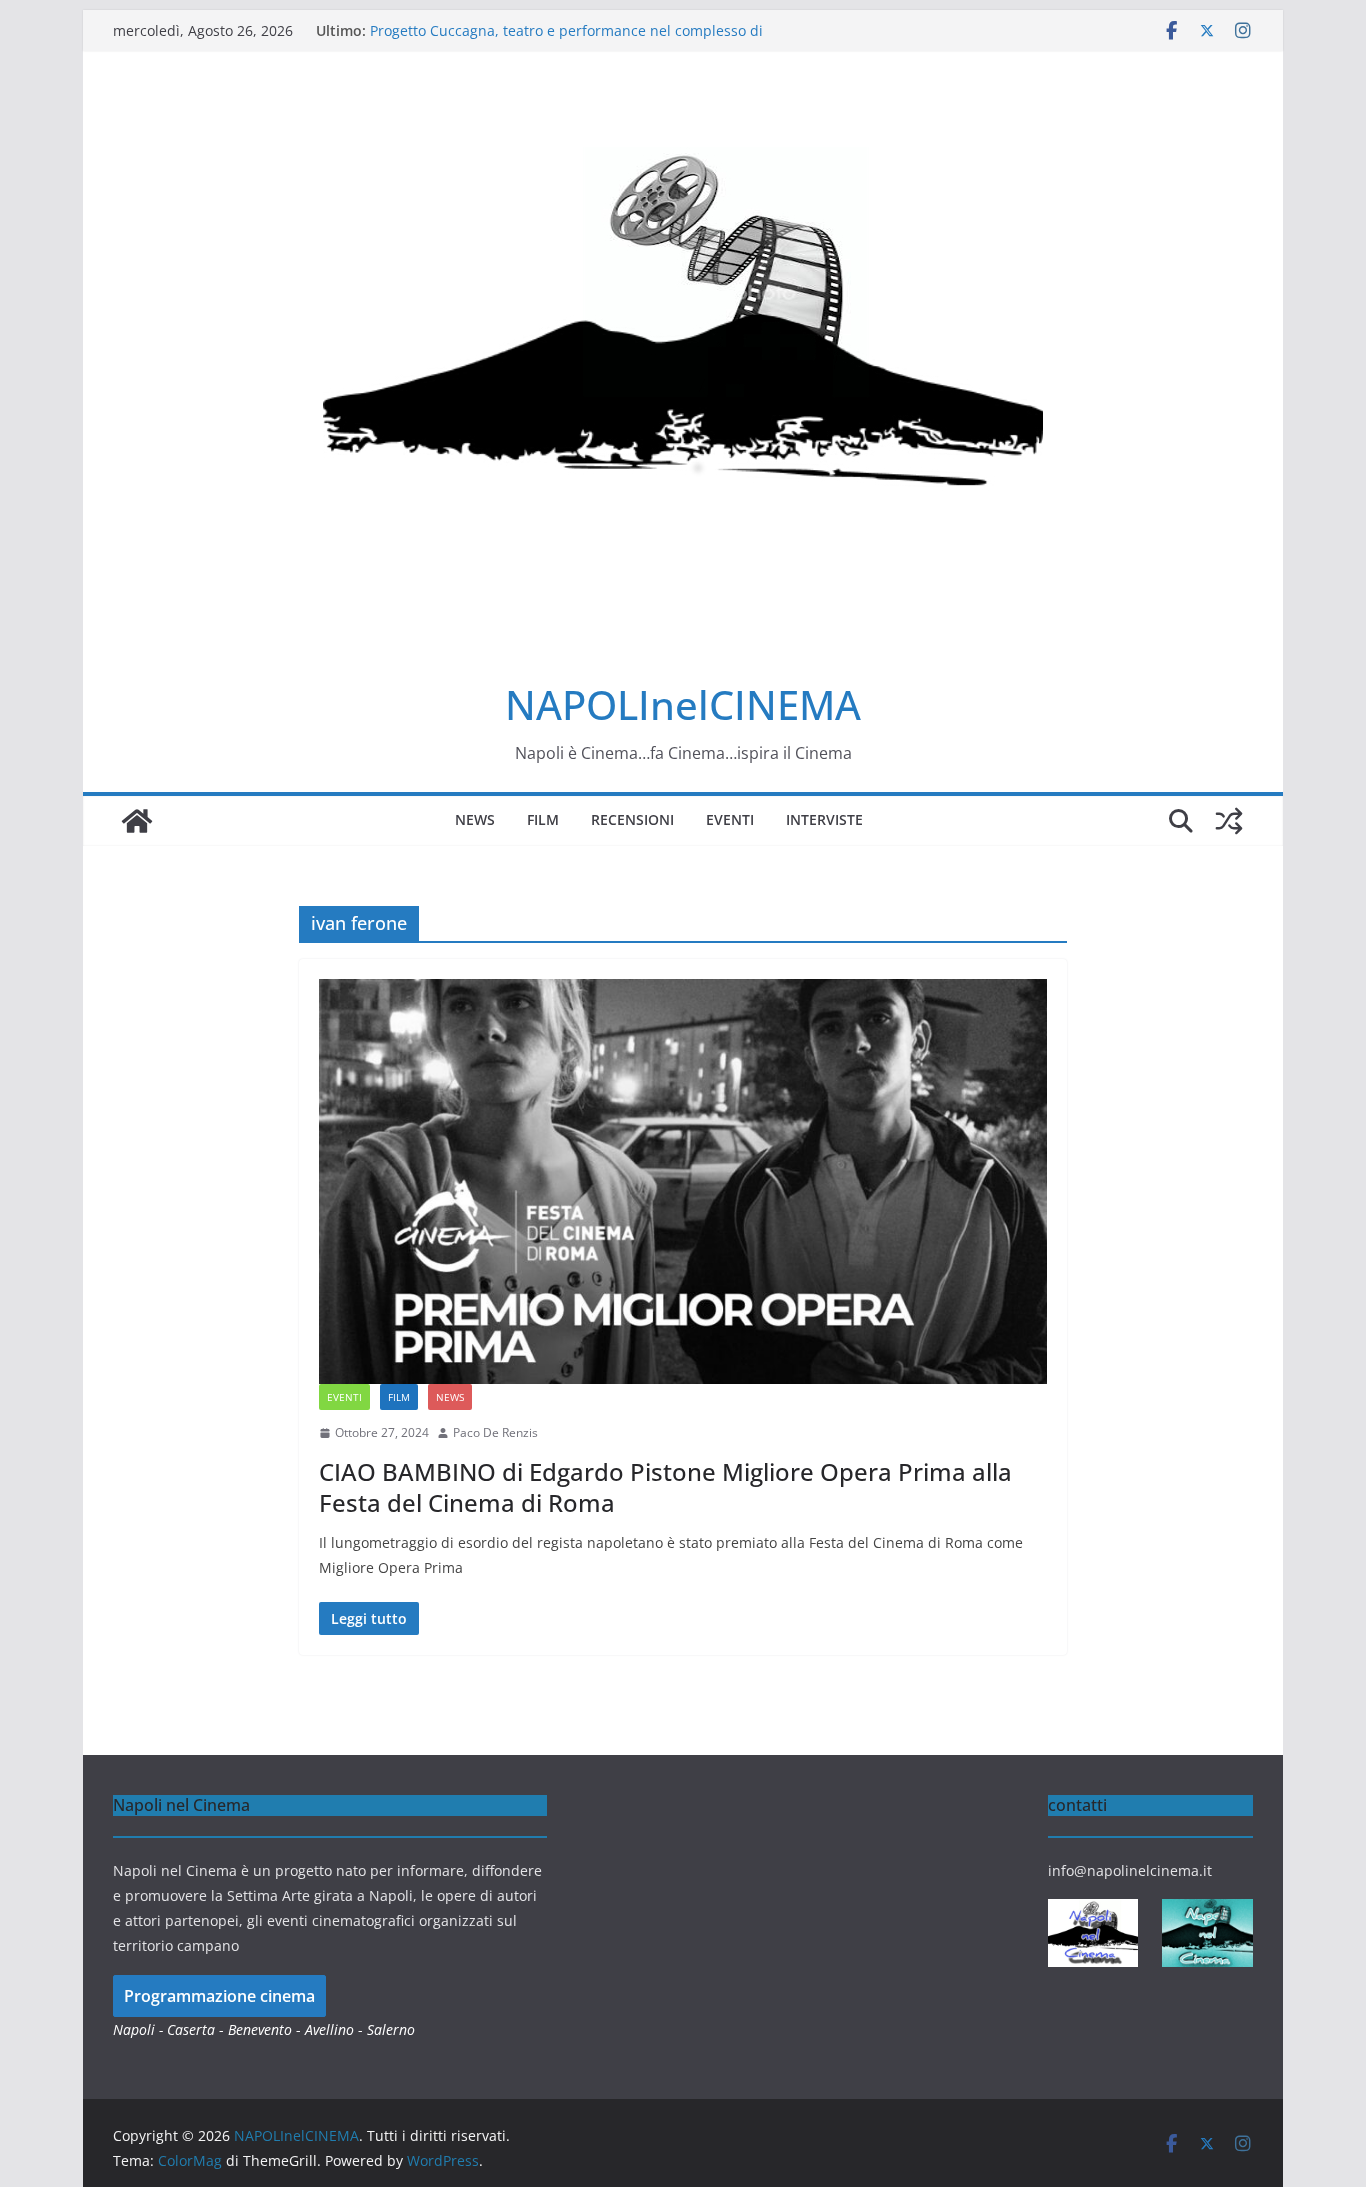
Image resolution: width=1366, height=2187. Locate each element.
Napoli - (140, 2029)
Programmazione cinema (219, 1996)
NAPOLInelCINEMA (683, 704)
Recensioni (632, 819)
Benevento (260, 2029)
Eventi (730, 819)
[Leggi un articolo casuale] (1229, 821)
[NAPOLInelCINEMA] (137, 821)
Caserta (191, 2029)
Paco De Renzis (495, 1432)
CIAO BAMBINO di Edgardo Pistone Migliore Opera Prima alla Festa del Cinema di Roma (665, 1487)
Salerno (391, 2029)
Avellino (329, 2029)
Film (543, 819)
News (475, 819)
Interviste (824, 819)
